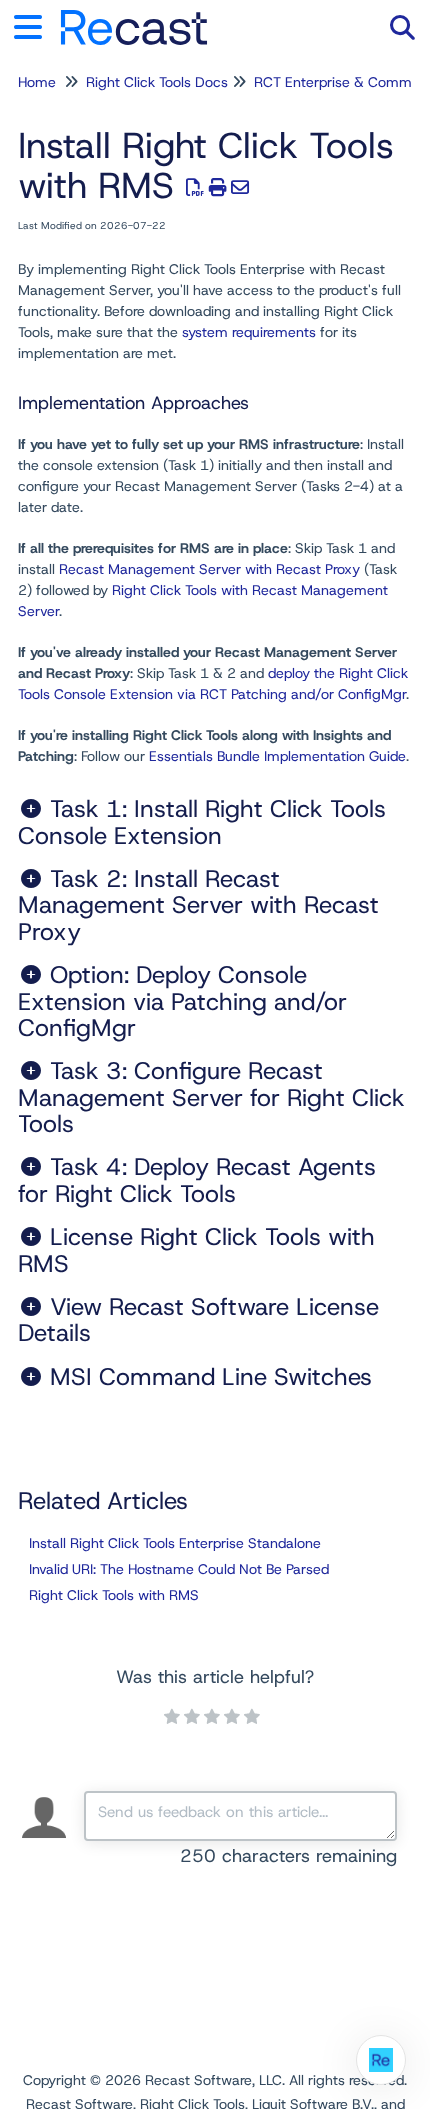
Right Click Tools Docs (157, 82)
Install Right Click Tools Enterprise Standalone (175, 1543)
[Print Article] (218, 188)
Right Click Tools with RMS (114, 1595)
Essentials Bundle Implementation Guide (277, 756)
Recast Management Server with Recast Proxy (209, 569)
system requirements (249, 332)
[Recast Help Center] (134, 17)
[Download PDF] (195, 188)
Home (37, 82)
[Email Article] (240, 188)
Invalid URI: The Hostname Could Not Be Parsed (179, 1569)
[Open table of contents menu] (35, 24)
